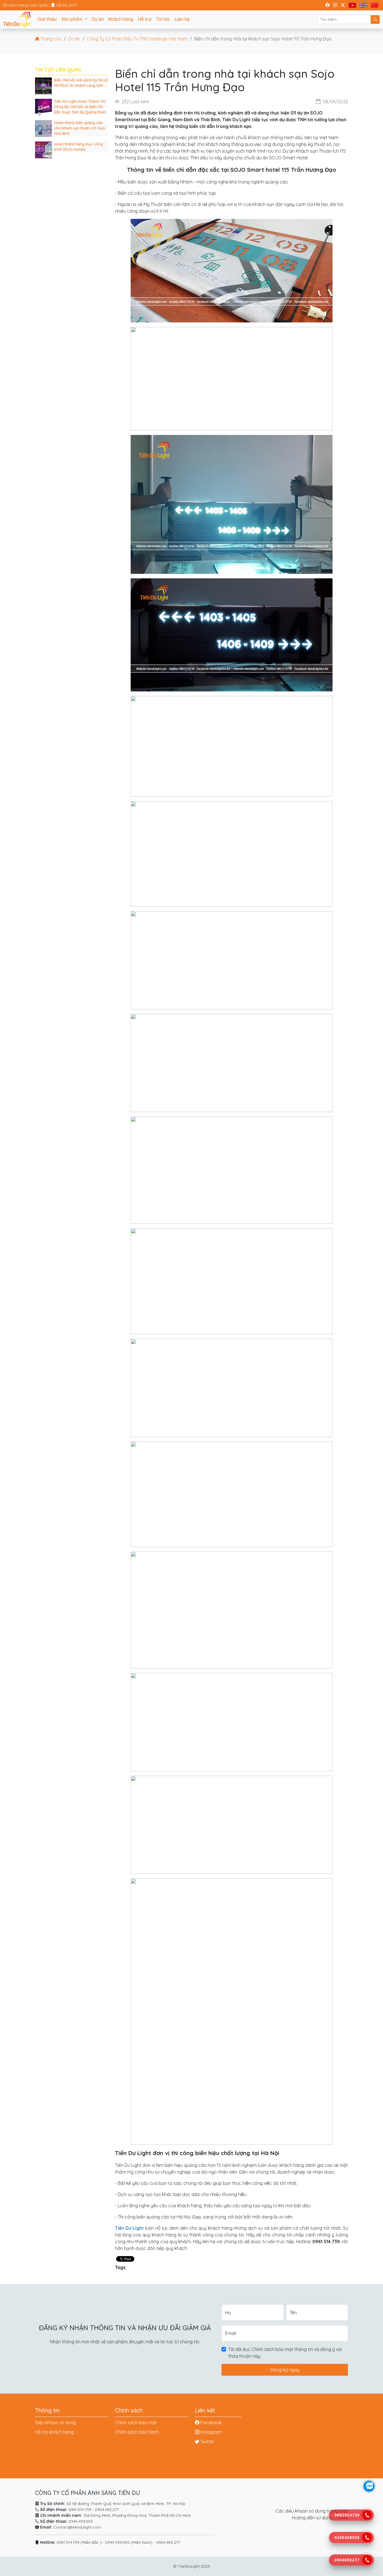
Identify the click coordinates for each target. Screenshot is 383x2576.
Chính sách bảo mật (136, 2423)
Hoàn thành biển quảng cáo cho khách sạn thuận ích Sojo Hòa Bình (80, 128)
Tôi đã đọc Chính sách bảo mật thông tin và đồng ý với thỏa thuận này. (285, 2353)
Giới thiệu (47, 19)
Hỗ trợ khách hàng (54, 2432)
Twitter (207, 2442)
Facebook (211, 2423)
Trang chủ (50, 39)
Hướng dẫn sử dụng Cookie (320, 2518)
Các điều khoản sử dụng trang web (312, 2511)
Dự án (98, 19)
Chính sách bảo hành (137, 2432)
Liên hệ (182, 19)
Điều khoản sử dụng (56, 2423)
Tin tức (163, 19)
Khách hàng (121, 19)
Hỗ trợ (145, 19)
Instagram (211, 2432)
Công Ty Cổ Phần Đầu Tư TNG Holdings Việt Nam (137, 39)
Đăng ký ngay (285, 2370)
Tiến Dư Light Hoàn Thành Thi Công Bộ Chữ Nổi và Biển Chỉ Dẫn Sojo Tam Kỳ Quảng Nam (80, 107)
